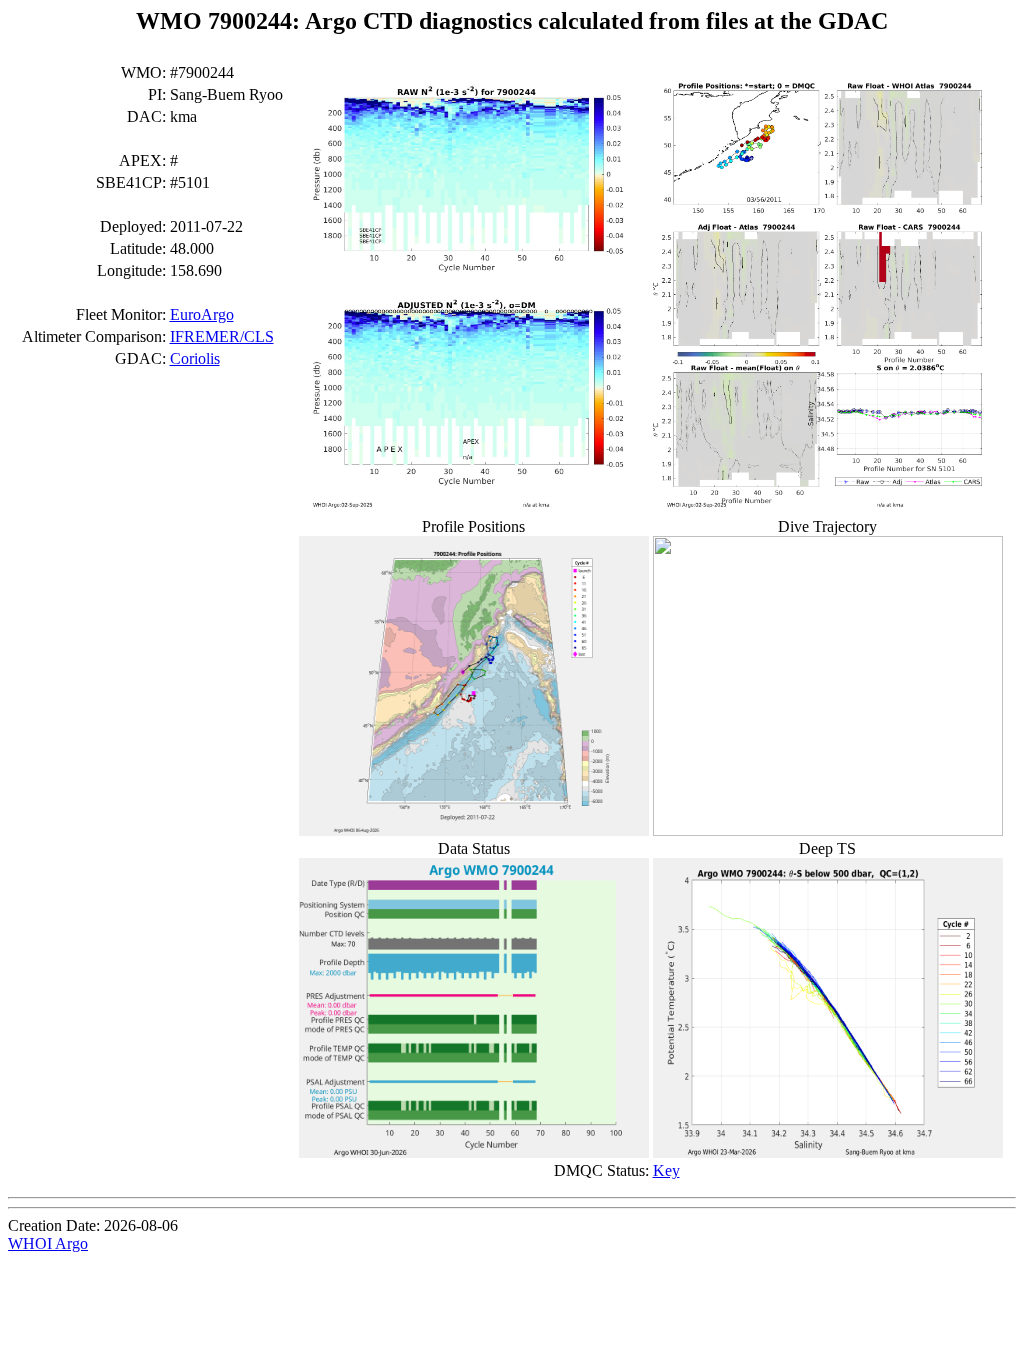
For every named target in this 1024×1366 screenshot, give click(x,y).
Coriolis (195, 358)
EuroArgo (202, 314)
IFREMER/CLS (222, 336)
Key (666, 1170)
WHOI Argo (48, 1243)
